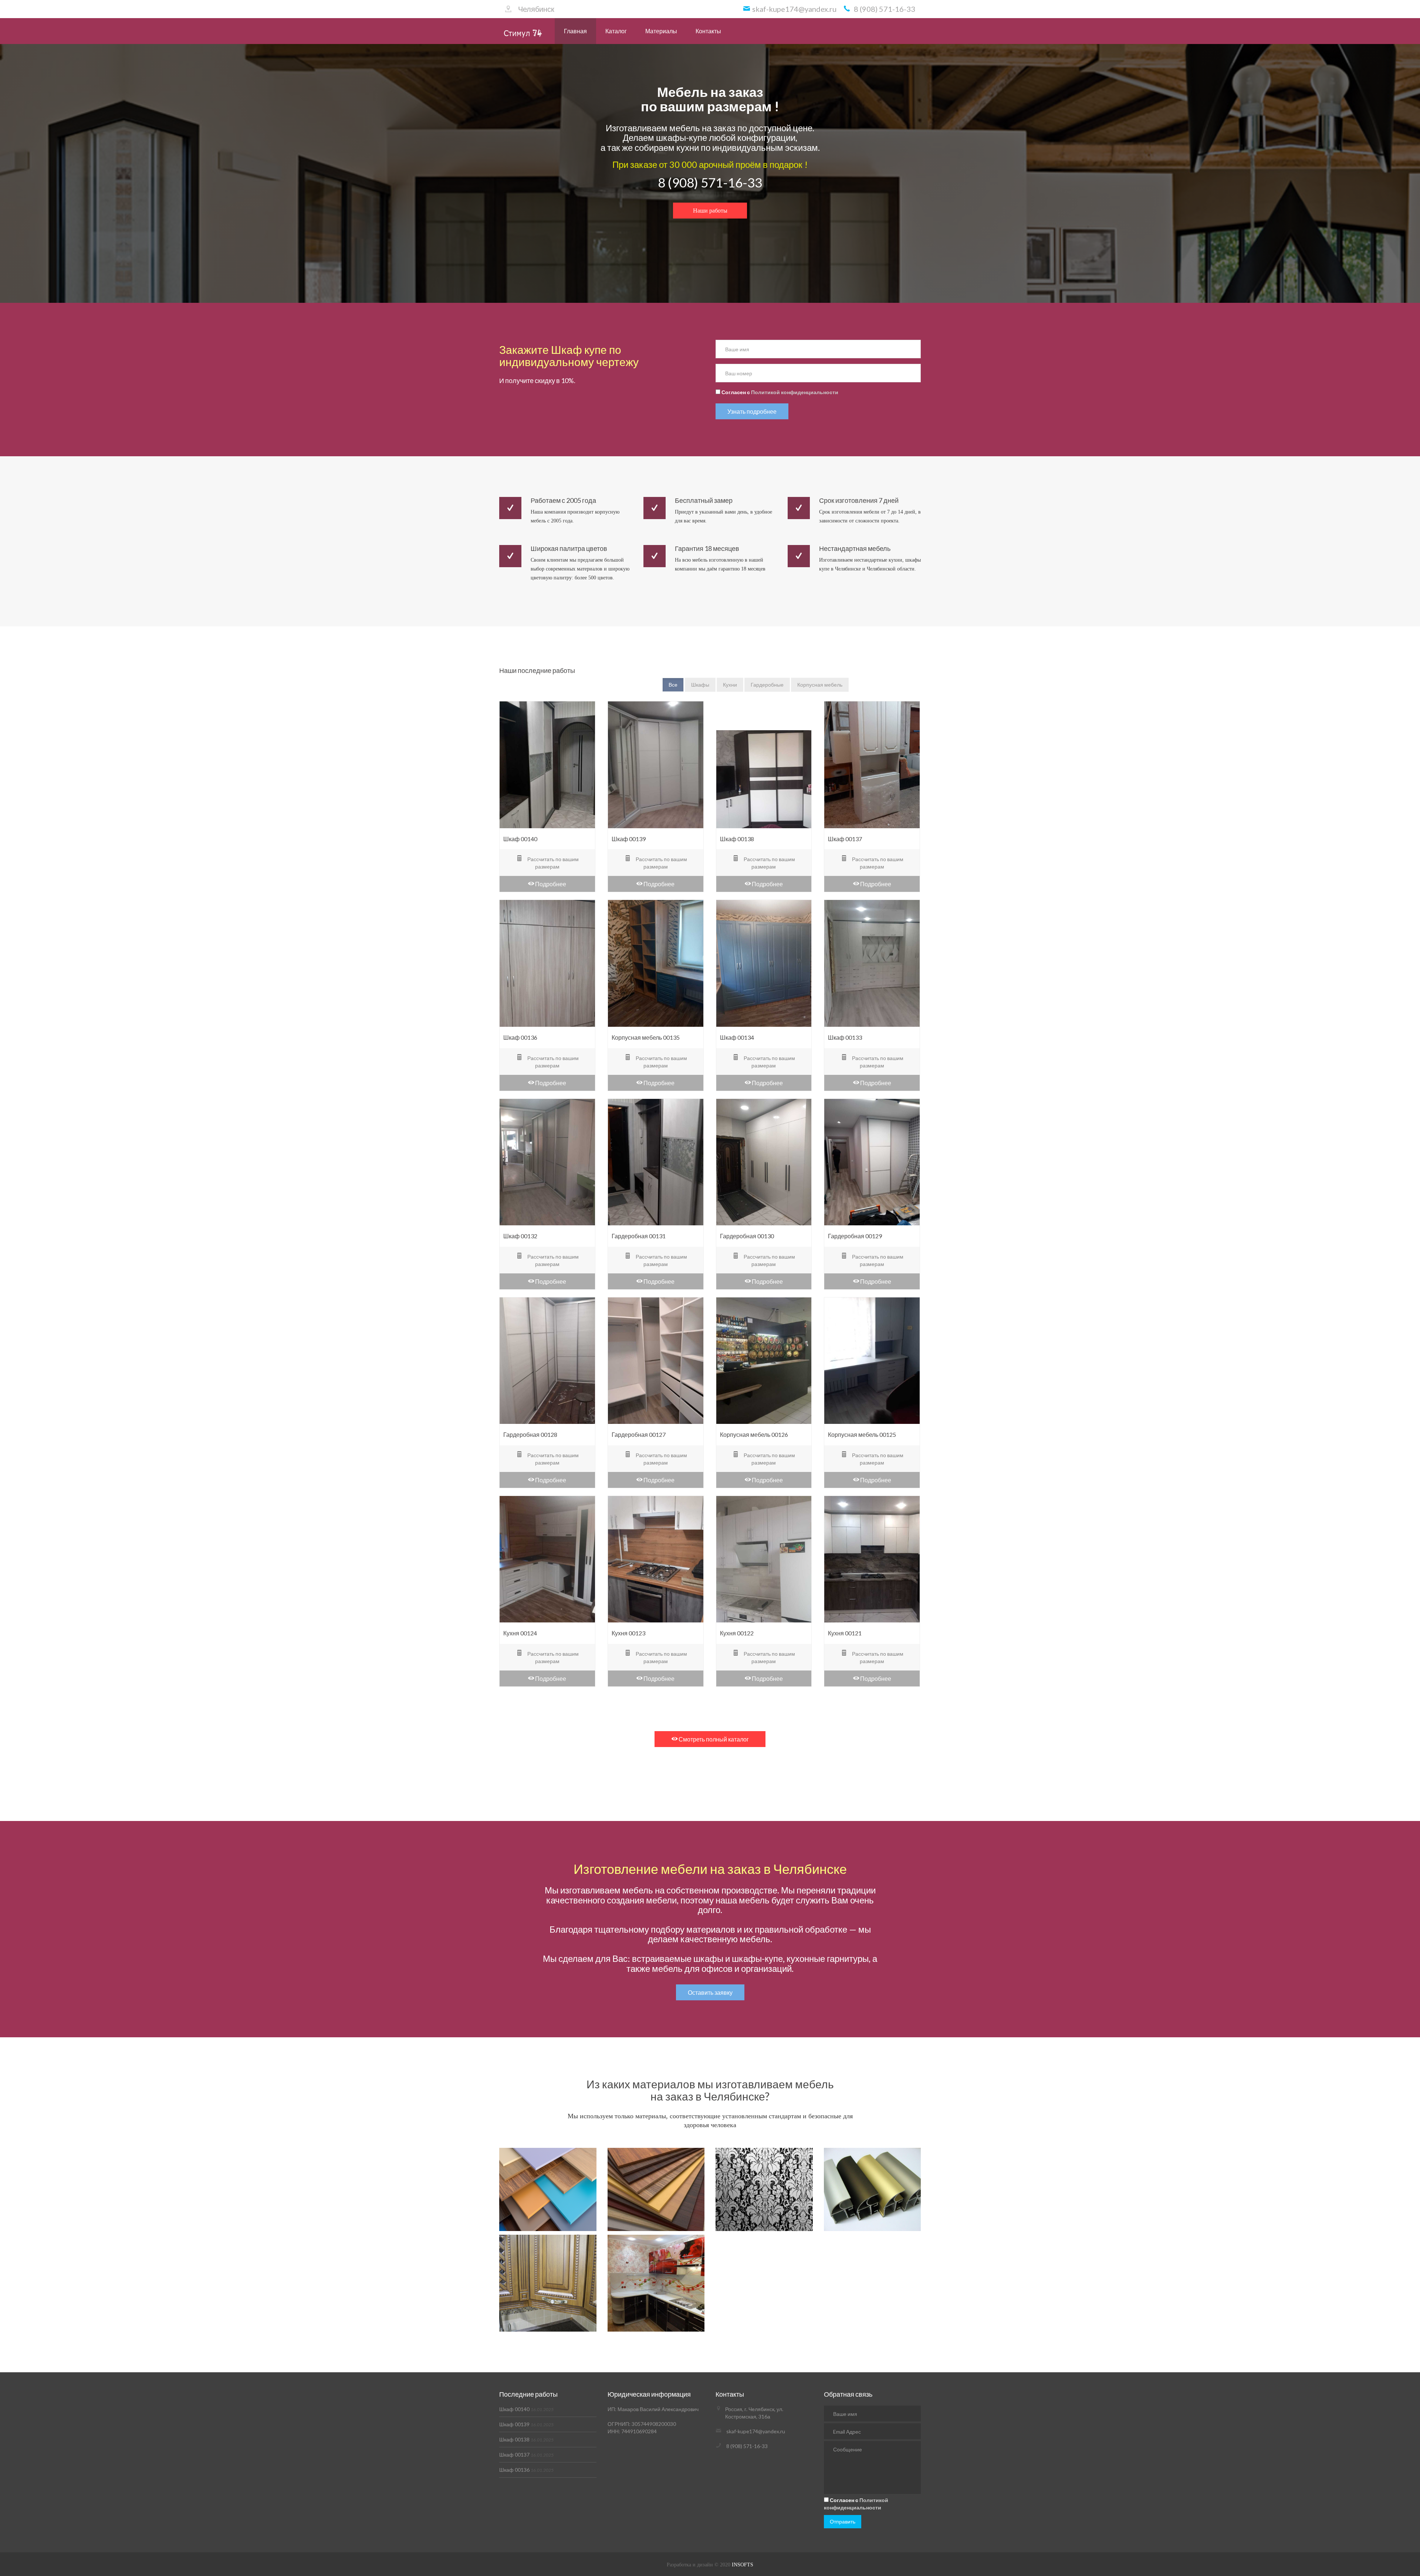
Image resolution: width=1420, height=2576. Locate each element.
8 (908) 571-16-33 (710, 182)
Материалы (661, 31)
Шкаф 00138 (526, 2439)
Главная (575, 31)
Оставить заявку (710, 1992)
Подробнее (550, 884)
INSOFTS (743, 2565)
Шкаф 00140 (526, 2409)
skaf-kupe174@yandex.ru (756, 2431)
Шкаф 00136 (526, 2470)
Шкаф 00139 (526, 2424)
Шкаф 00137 (526, 2455)
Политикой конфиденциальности (795, 392)
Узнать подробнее (752, 411)
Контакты (708, 31)
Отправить (843, 2521)
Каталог (616, 31)
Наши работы (710, 211)
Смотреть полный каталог (713, 1739)
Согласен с (779, 392)
